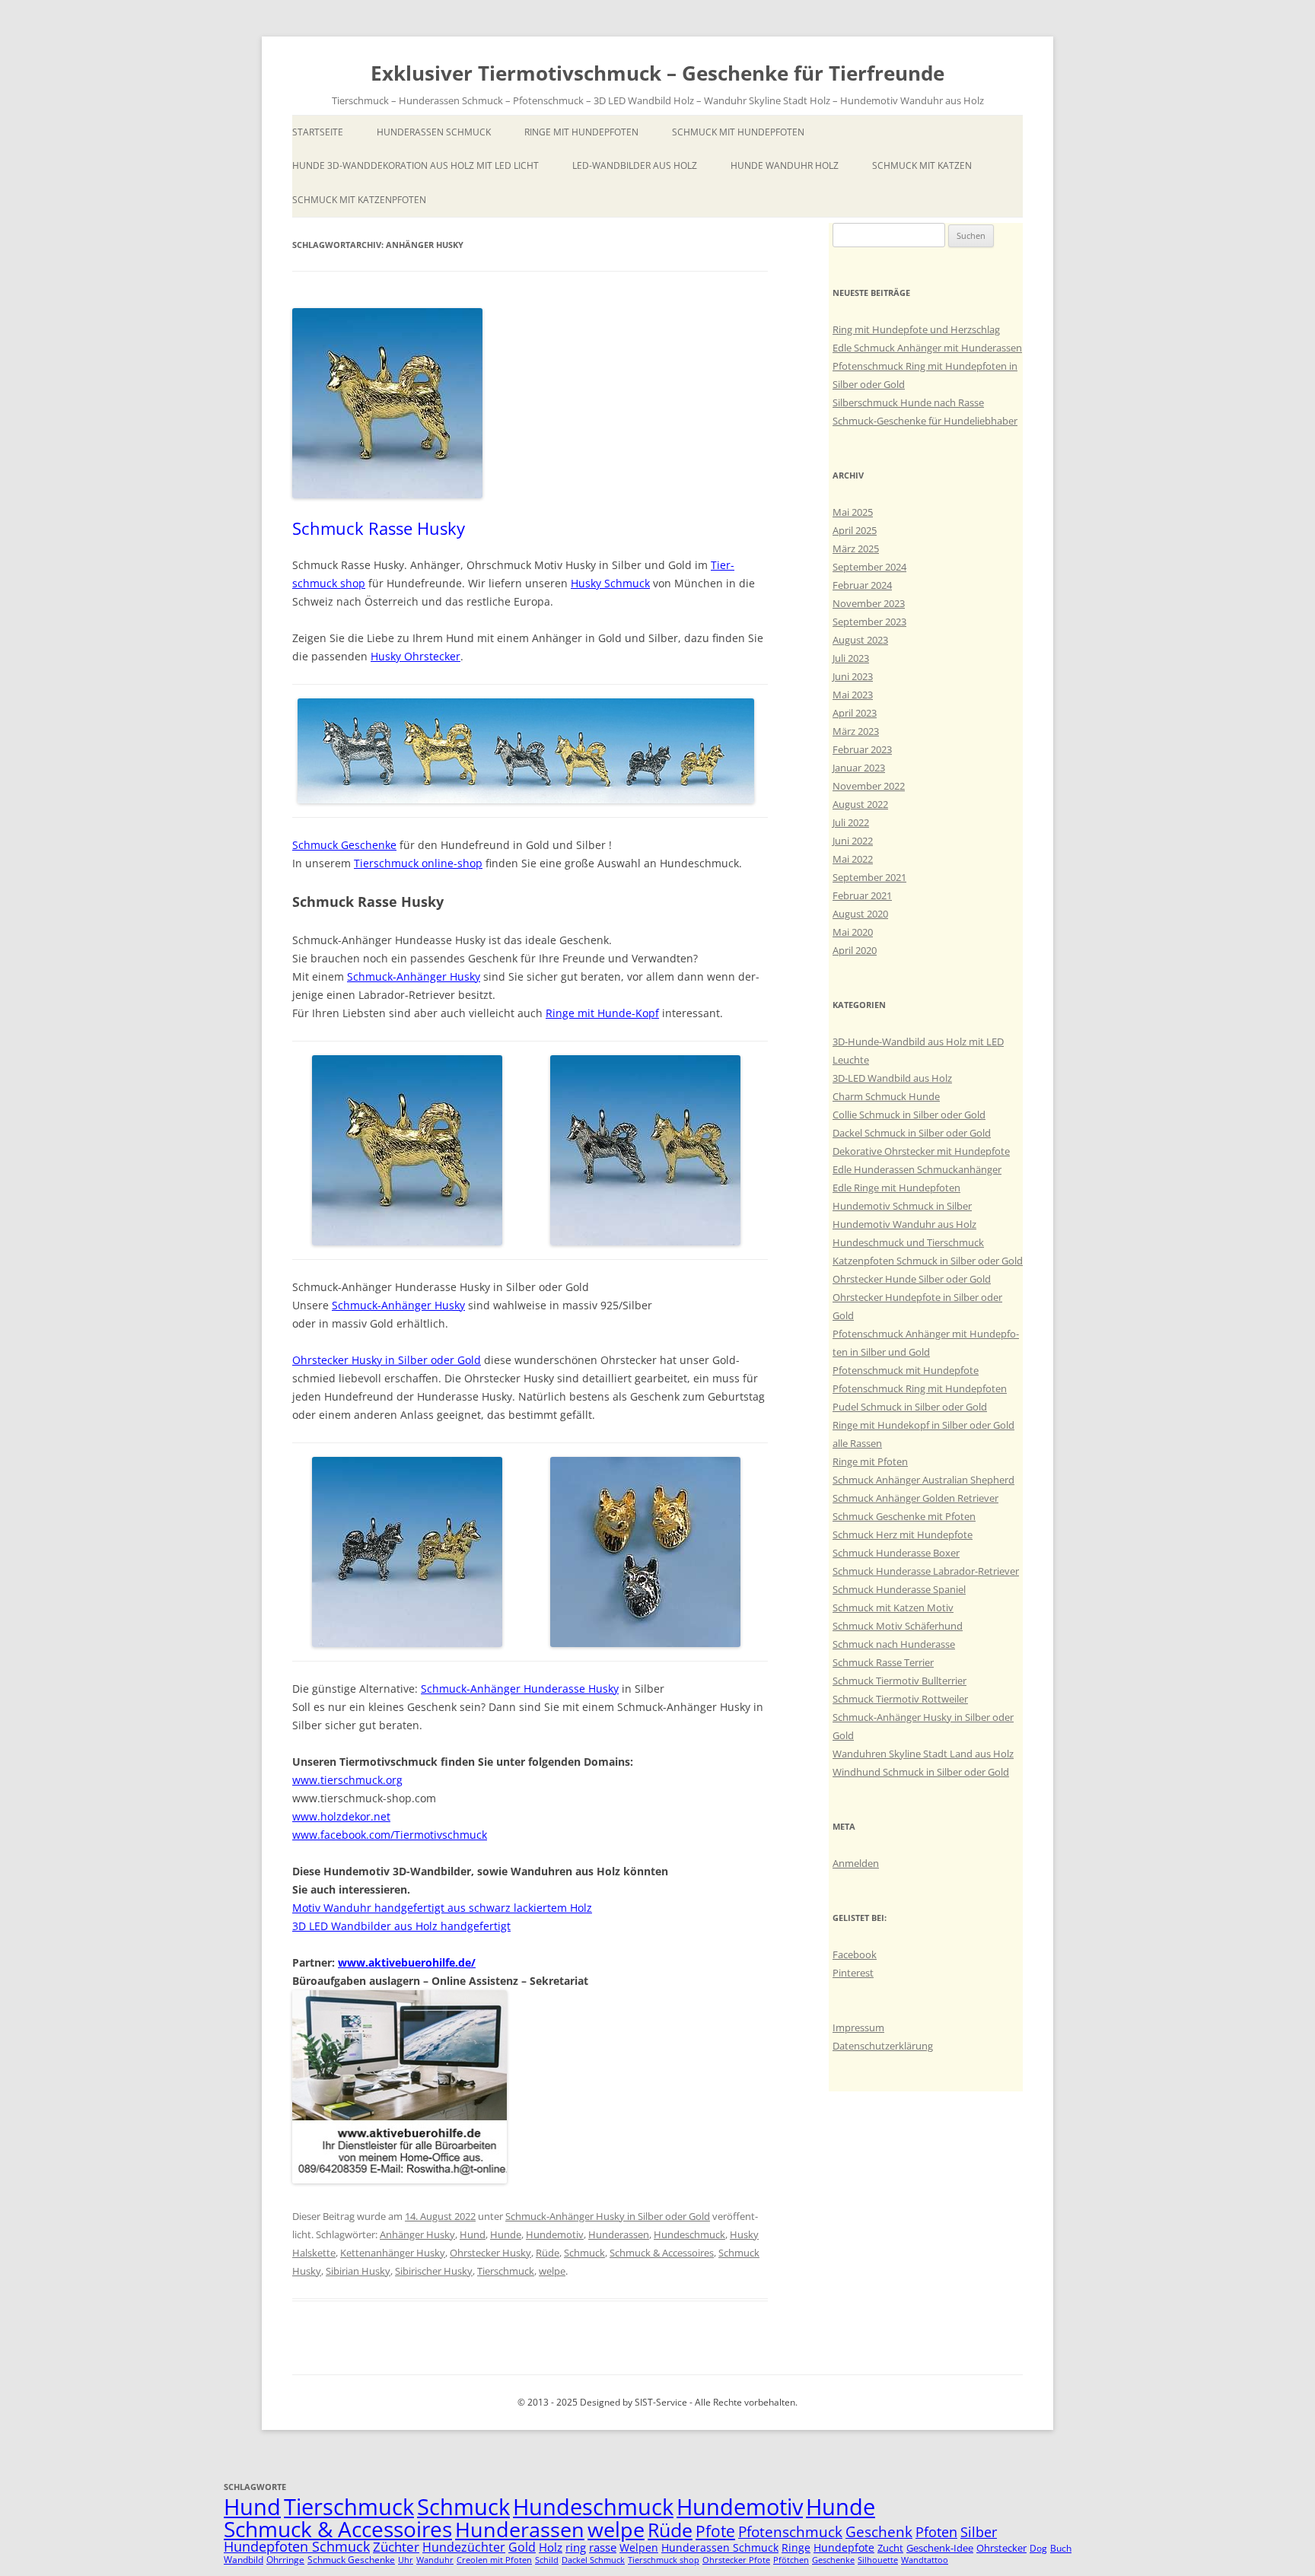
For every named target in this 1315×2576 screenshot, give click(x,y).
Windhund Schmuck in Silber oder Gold (921, 1772)
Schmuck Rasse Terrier (883, 1662)
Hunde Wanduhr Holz (785, 165)
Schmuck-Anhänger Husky (414, 976)
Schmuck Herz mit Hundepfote (903, 1534)
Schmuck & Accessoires (662, 2253)
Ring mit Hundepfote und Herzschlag (916, 329)
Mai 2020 (853, 932)
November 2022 (869, 786)
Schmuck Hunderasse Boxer (896, 1553)
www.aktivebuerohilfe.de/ (407, 1962)
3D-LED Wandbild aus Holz (892, 1078)
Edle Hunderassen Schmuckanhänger (917, 1169)
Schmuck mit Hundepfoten (738, 132)
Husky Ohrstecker (416, 656)
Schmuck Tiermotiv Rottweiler (900, 1699)
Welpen (639, 2547)
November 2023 (869, 603)
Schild (547, 2560)
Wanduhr (435, 2560)
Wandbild (244, 2560)
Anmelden (856, 1863)
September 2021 (869, 877)
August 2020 (860, 914)
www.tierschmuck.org (347, 1780)
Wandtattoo (925, 2560)
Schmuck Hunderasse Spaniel (899, 1589)
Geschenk (879, 2531)
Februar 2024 (862, 585)
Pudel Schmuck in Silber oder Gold (910, 1407)
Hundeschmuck (689, 2234)
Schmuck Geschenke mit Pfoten (904, 1516)
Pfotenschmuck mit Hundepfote (906, 1370)
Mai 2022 (853, 859)
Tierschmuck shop (664, 2560)
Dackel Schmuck (593, 2560)
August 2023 (860, 640)
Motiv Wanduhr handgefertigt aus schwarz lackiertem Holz (442, 1908)
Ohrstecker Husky (490, 2253)
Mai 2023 (853, 695)
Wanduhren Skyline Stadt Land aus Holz (923, 1754)
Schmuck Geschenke (344, 845)
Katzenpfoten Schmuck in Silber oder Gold (928, 1261)
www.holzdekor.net (341, 1816)
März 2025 (856, 549)
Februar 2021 (862, 895)
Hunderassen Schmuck (434, 132)
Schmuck (584, 2253)
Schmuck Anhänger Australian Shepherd (923, 1480)
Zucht (890, 2548)
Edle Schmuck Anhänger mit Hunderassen (927, 348)
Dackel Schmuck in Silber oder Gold (912, 1133)
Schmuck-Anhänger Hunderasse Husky (520, 1689)
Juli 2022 (851, 822)
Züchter (396, 2547)
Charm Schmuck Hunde (886, 1096)
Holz (551, 2547)
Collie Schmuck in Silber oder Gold (909, 1115)
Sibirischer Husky (434, 2271)
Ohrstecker (1001, 2548)
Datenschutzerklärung (883, 2046)
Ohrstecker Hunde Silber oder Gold (912, 1279)
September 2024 (869, 567)
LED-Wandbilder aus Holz (635, 165)
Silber (979, 2532)
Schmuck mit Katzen (922, 165)
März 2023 (856, 731)
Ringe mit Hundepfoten (581, 132)
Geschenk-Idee (940, 2548)
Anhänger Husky (417, 2234)
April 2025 (855, 530)
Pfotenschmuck (790, 2531)
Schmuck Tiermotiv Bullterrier (899, 1681)
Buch (1061, 2548)
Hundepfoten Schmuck (297, 2546)
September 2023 (869, 622)
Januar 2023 (859, 768)
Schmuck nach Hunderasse (894, 1644)
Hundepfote (844, 2547)
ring (576, 2547)
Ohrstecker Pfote (736, 2560)
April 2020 (855, 950)
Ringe (796, 2547)
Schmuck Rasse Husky (379, 528)
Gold (522, 2547)
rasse (603, 2547)
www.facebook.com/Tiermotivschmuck (390, 1835)
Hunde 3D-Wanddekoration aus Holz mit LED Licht (416, 165)
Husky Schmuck (610, 583)
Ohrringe (285, 2560)
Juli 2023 (851, 658)
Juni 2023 (853, 676)
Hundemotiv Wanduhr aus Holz (904, 1224)
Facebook (855, 1954)
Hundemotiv (555, 2234)
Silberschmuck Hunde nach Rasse (908, 402)
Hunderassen (619, 2234)
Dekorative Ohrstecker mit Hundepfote (921, 1151)
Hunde (506, 2234)
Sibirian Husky (358, 2271)
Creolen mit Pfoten (494, 2560)
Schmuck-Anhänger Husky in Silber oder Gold (608, 2216)
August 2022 (860, 804)
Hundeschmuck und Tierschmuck (908, 1242)
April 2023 (855, 713)
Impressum (858, 2027)
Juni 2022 (853, 841)
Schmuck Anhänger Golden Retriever (915, 1498)
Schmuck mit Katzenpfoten (359, 200)
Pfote (715, 2531)
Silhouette (878, 2560)
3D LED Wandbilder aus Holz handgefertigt (401, 1926)
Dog (1038, 2548)
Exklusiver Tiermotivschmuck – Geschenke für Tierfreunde (657, 73)
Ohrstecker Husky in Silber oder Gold (387, 1360)
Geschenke (833, 2560)
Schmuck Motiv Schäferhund (898, 1626)
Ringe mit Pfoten (870, 1461)
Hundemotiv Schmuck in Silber (902, 1206)
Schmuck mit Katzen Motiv (893, 1608)
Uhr (406, 2560)
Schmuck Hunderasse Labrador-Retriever (926, 1571)
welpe (552, 2271)
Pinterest (853, 1973)
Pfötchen (791, 2560)
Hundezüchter (464, 2547)
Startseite (318, 132)
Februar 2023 (862, 749)
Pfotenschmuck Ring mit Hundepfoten (920, 1388)
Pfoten (936, 2532)
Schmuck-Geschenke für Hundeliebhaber (925, 421)
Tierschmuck (506, 2271)
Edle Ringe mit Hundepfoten (896, 1188)
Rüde (548, 2253)
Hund (473, 2234)
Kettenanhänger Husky (393, 2253)
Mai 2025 (853, 512)
